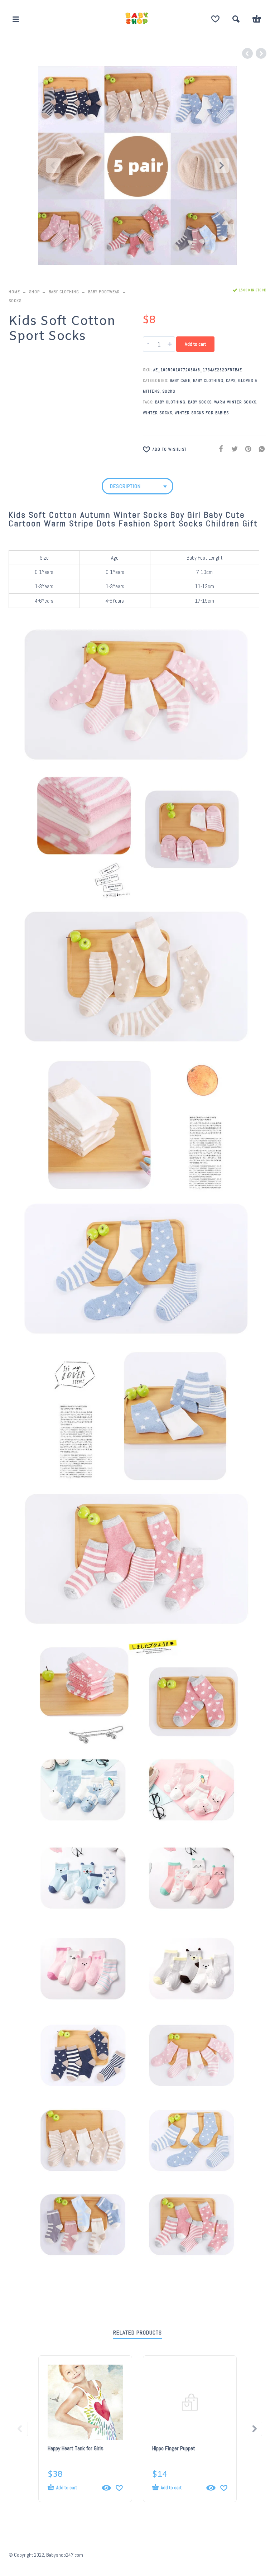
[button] (16, 19)
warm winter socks (235, 402)
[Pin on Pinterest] (246, 449)
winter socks (158, 413)
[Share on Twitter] (232, 449)
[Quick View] (106, 2488)
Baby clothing (170, 402)
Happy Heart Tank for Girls (76, 2448)
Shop (34, 292)
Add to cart (195, 344)
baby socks (200, 402)
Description (125, 486)
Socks (15, 301)
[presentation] (53, 166)
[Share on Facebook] (219, 449)
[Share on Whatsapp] (260, 449)
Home (14, 292)
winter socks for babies (202, 413)
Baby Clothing (64, 292)
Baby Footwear (104, 292)
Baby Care (180, 380)
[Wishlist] (215, 19)
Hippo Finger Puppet (174, 2448)
